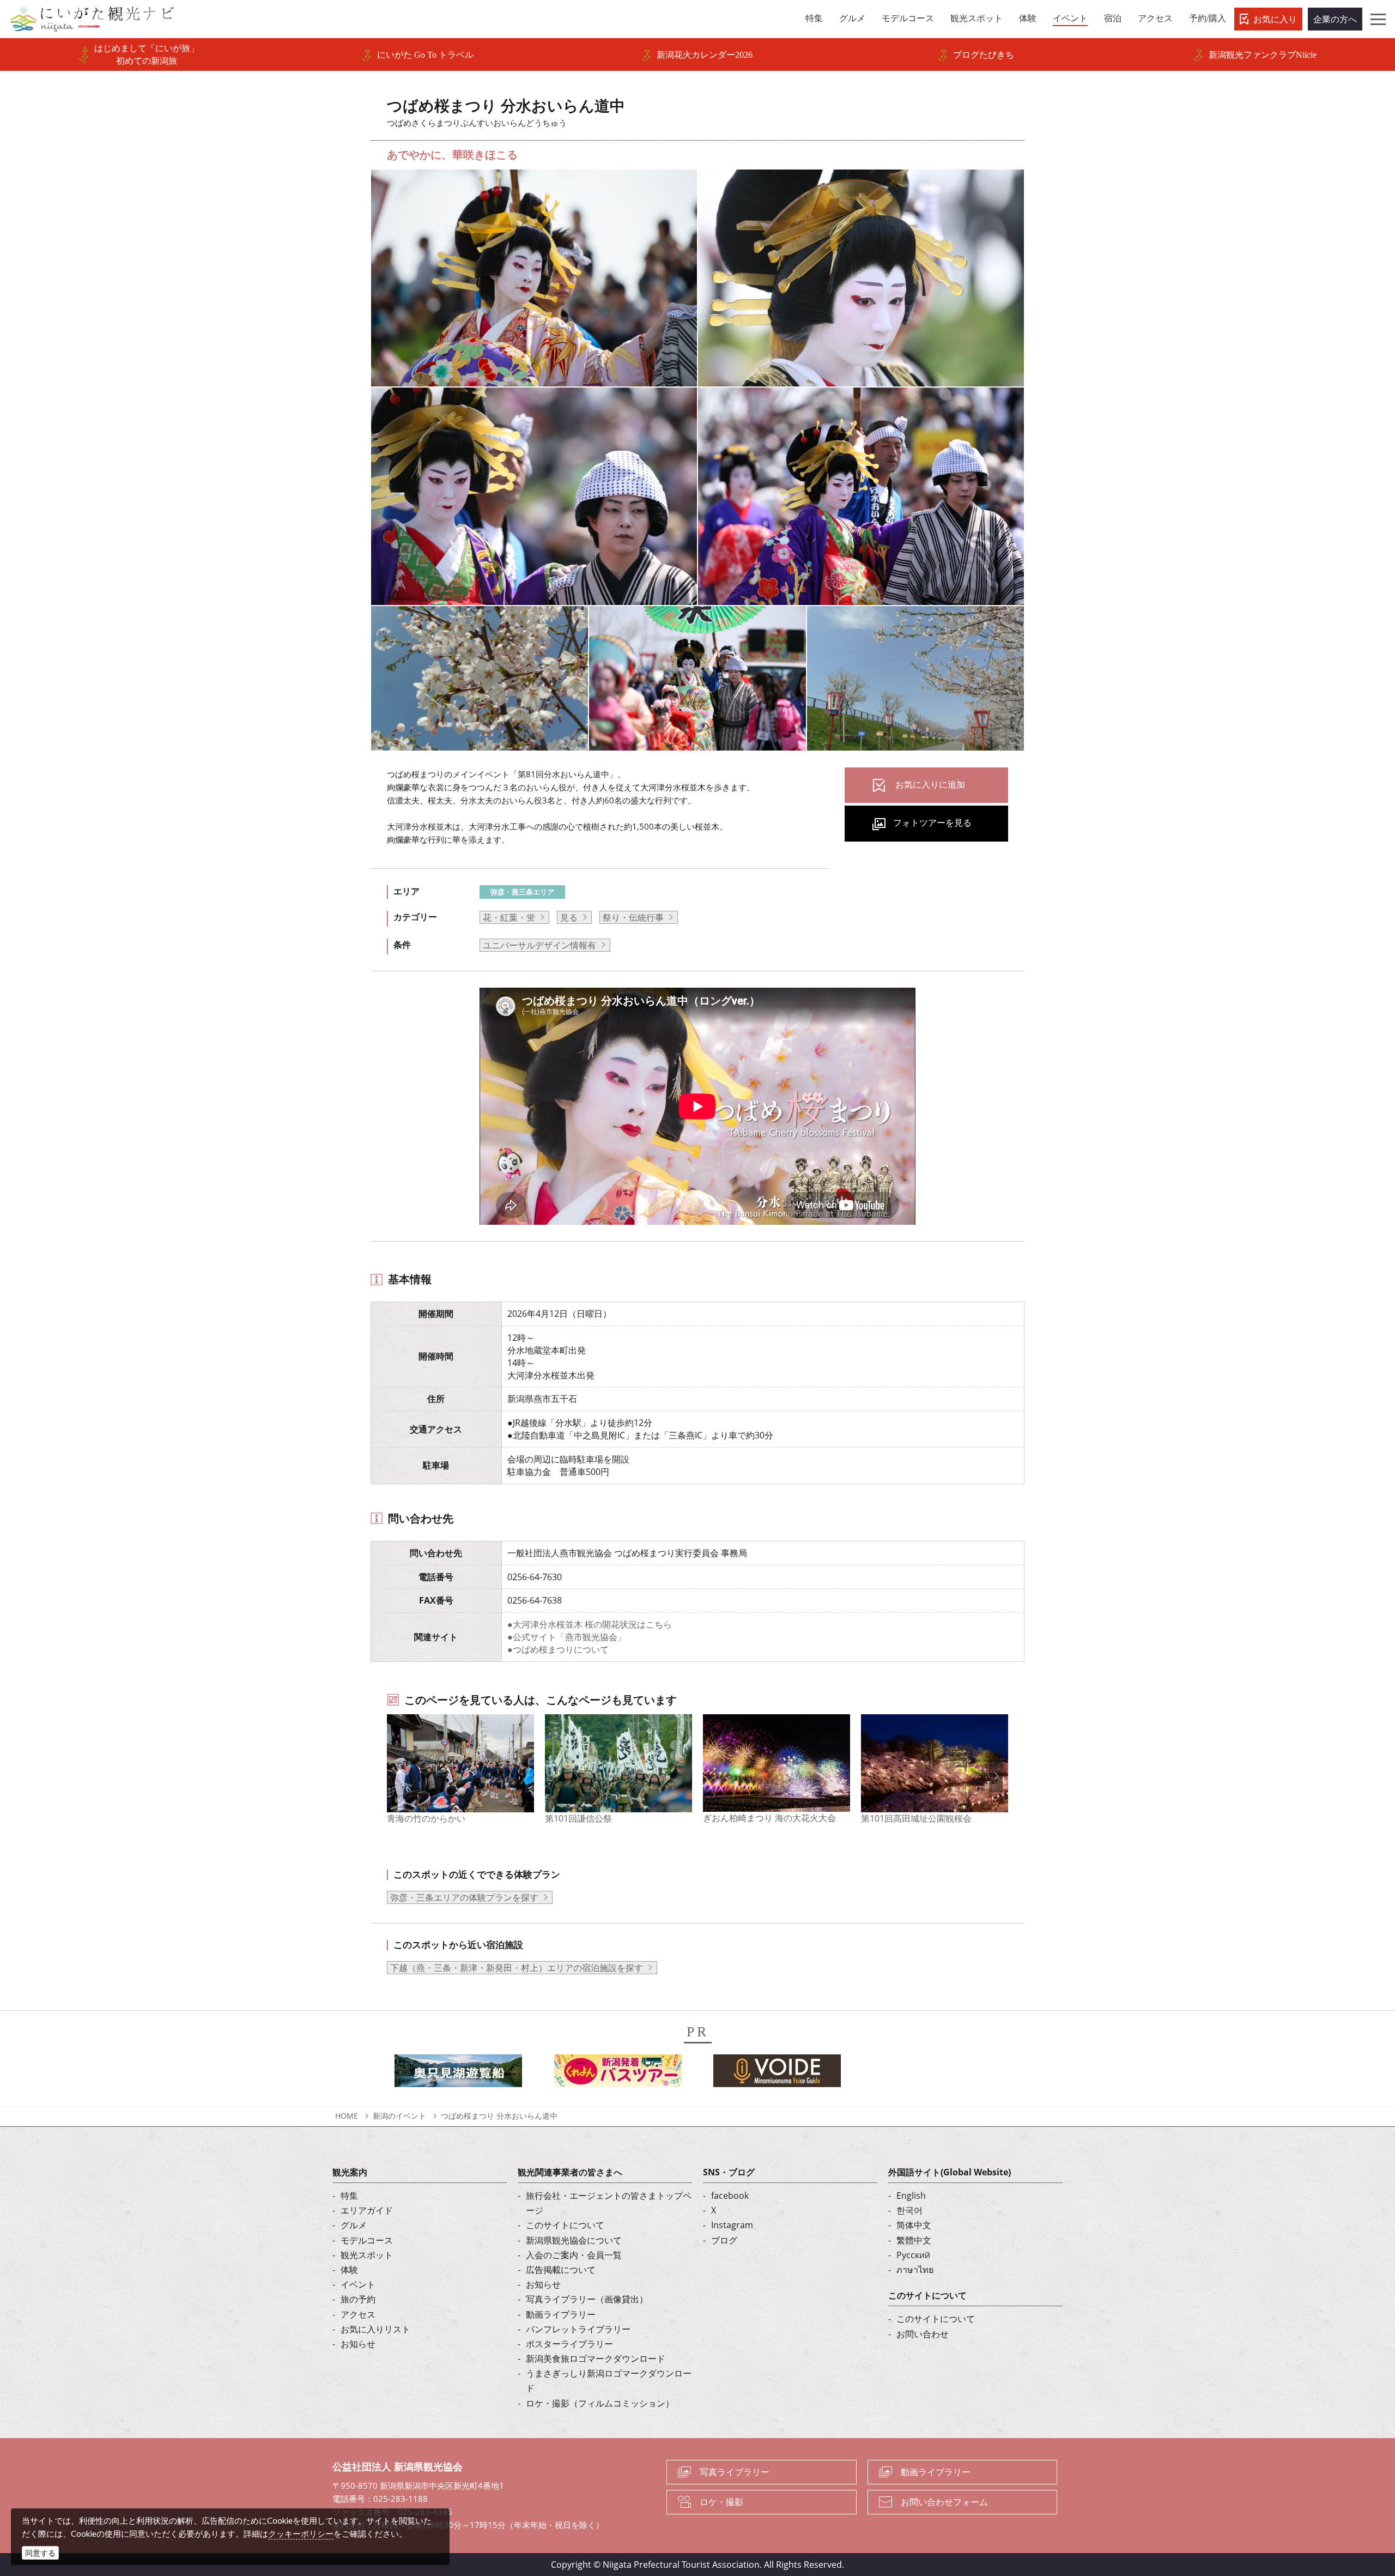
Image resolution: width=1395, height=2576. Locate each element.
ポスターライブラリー (569, 2344)
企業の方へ (1335, 19)
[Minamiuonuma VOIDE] (777, 2074)
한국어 (909, 2210)
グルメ (354, 2225)
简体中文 (914, 2225)
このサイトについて (565, 2225)
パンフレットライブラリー (578, 2329)
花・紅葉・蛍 (509, 917)
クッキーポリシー (301, 2533)
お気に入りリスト (375, 2329)
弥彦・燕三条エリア (522, 892)
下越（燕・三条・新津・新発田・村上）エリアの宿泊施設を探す (517, 1968)
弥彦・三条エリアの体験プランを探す (464, 1897)
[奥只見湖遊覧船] (458, 2074)
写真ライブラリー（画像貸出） (587, 2299)
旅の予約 (358, 2299)
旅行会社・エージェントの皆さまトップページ (609, 2203)
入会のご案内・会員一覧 (574, 2255)
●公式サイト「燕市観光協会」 (567, 1637)
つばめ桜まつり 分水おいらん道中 (499, 2116)
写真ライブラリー (735, 2472)
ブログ (724, 2240)
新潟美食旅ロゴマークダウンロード (596, 2359)
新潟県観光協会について (574, 2240)
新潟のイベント (399, 2116)
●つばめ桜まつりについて (558, 1649)
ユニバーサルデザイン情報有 (539, 945)
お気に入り (1275, 19)
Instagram (732, 2225)
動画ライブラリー (561, 2314)
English (911, 2196)
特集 (349, 2196)
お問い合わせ (923, 2334)
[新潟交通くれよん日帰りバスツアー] (618, 2074)
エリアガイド (367, 2210)
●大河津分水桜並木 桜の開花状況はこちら (590, 1624)
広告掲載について (561, 2270)
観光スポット (367, 2255)
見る (569, 917)
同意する (40, 2553)
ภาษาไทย (915, 2270)
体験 (349, 2270)
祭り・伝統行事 (633, 917)
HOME (347, 2116)
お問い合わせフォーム (944, 2502)
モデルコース (367, 2240)
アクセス (358, 2314)
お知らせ (358, 2344)
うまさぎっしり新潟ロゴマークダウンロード (609, 2381)
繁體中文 (914, 2240)
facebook (730, 2196)
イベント (358, 2284)
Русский (913, 2255)
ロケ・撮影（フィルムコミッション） (600, 2403)
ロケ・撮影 (721, 2502)
